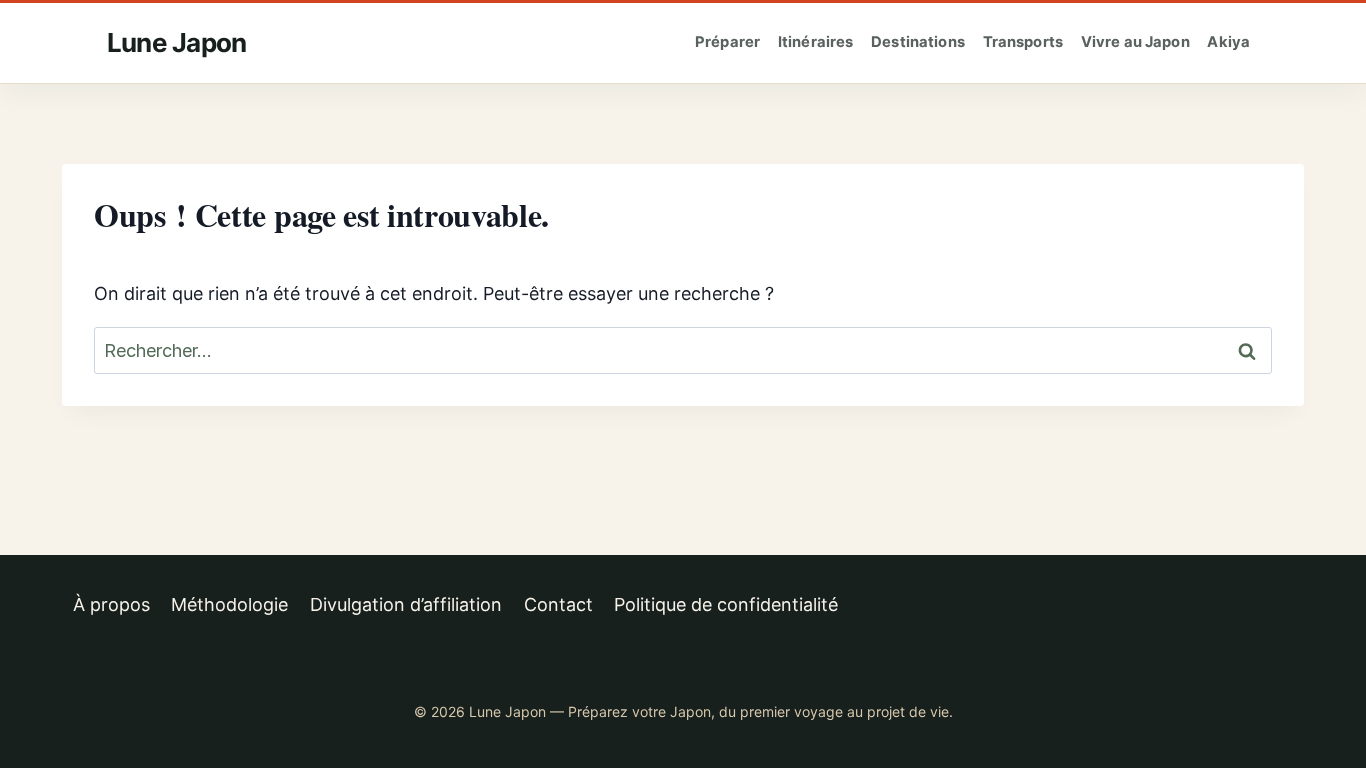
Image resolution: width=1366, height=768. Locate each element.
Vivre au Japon (1135, 42)
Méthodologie (229, 604)
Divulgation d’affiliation (406, 604)
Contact (558, 604)
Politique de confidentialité (726, 604)
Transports (1023, 42)
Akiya (1228, 42)
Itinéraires (816, 42)
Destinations (918, 42)
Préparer (727, 42)
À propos (111, 604)
